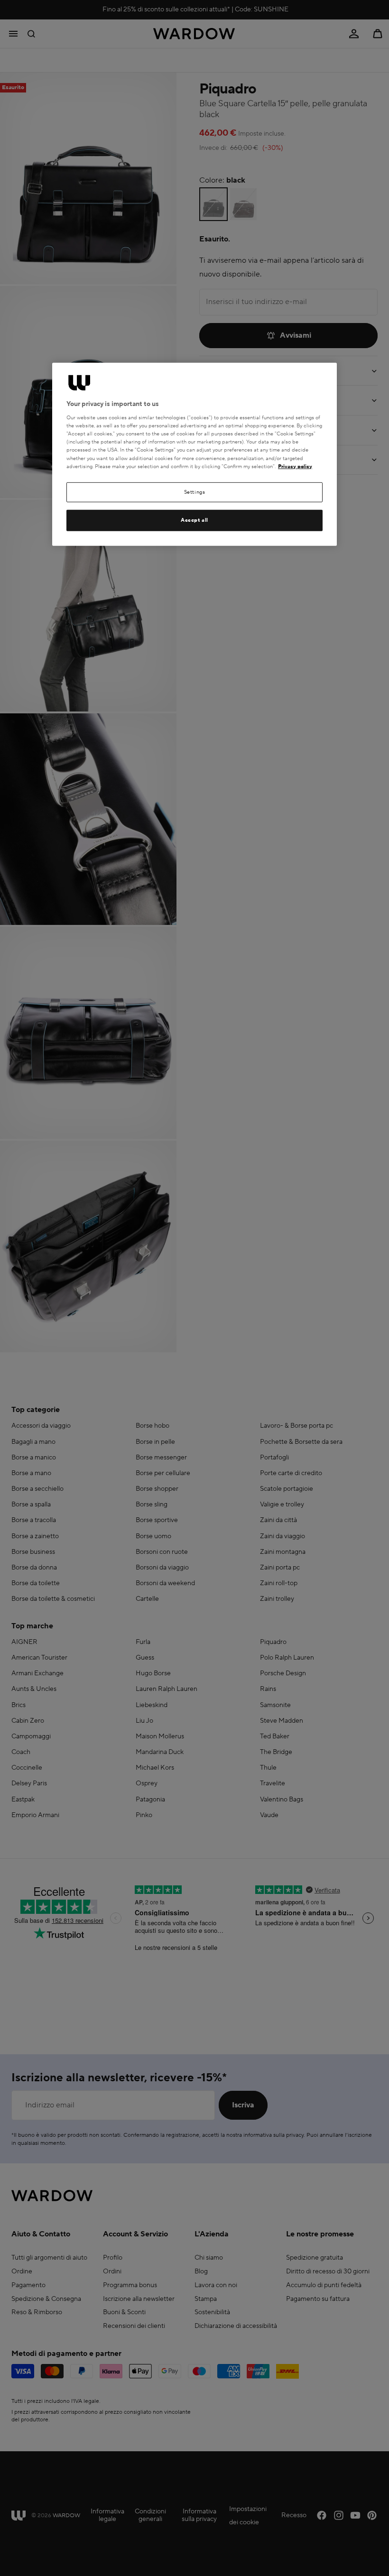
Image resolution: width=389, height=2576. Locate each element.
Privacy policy (295, 466)
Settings (195, 492)
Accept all (194, 520)
